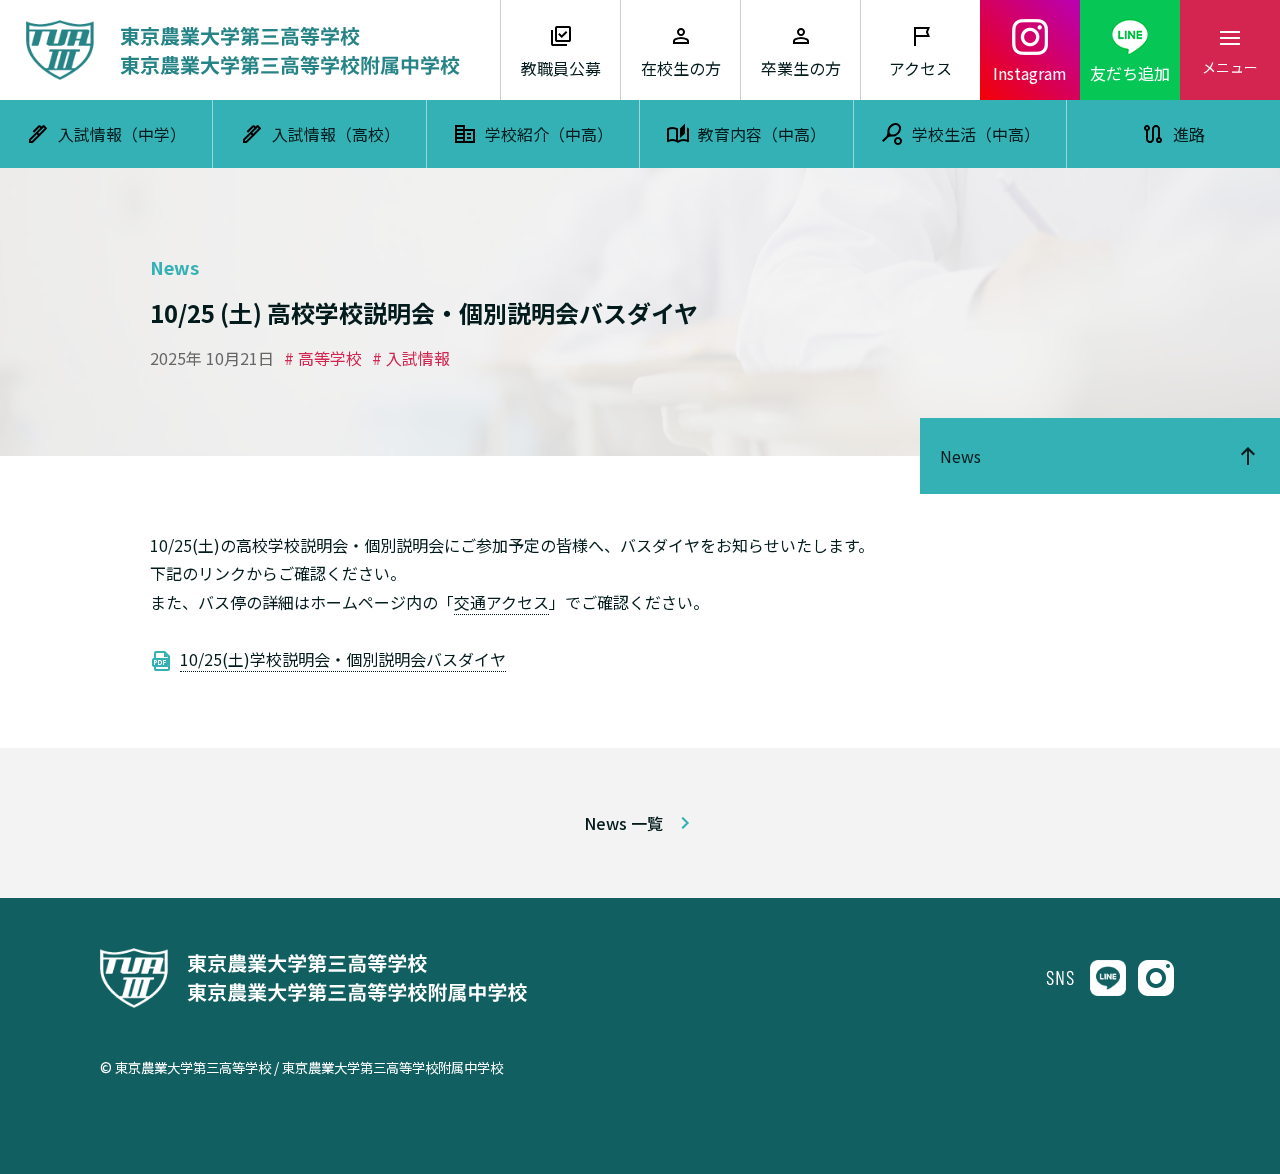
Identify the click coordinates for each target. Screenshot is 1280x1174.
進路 (1189, 134)
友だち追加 (1130, 73)
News (960, 456)
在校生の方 (681, 68)
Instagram (1030, 73)
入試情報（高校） (336, 134)
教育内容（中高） (762, 134)
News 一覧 (623, 823)
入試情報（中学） (122, 134)
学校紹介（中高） (549, 134)
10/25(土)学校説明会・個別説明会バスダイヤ (343, 659)
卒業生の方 (801, 68)
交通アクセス (501, 602)
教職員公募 (561, 68)
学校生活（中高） (976, 134)
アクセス (920, 68)
